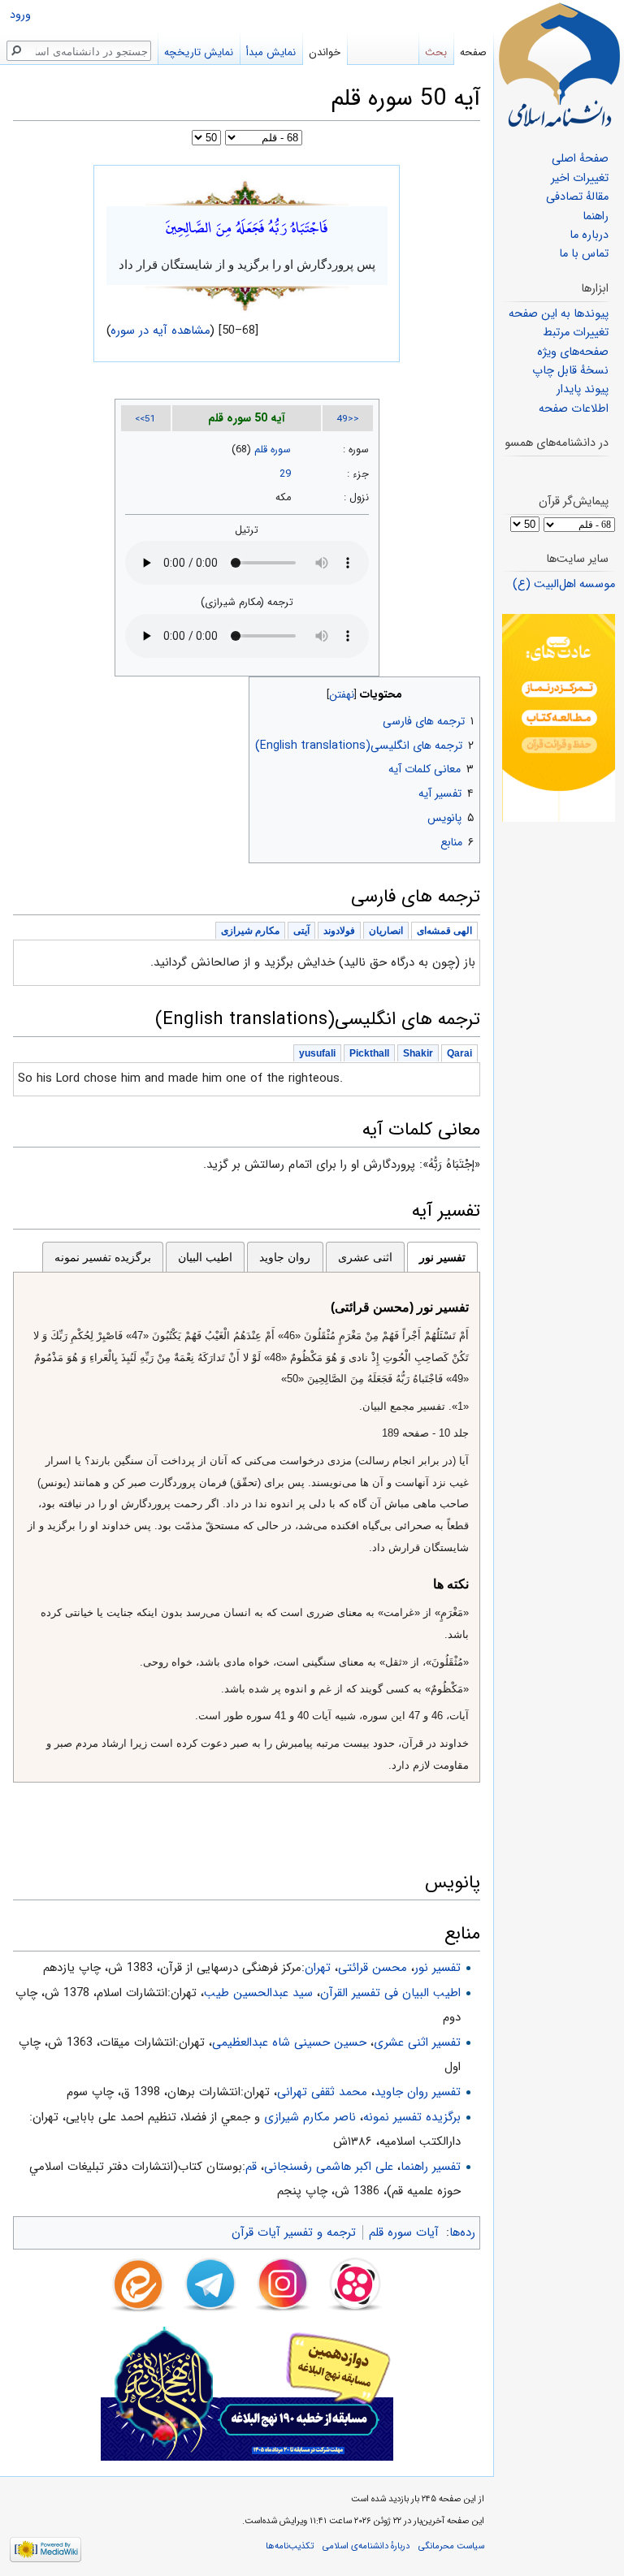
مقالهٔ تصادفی (577, 197)
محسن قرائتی (373, 1968)
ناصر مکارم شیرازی (310, 2117)
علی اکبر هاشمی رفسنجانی (329, 2167)
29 (285, 474)
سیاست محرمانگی (451, 2546)
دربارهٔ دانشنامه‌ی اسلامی (366, 2546)
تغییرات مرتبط (576, 333)
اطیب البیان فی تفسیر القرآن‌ (390, 1993)
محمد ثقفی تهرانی (322, 2092)
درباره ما (589, 235)
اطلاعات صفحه (574, 409)
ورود (20, 15)
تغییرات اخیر (580, 178)
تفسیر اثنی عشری (417, 2042)
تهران (318, 1968)
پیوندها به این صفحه (559, 314)
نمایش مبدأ (271, 52)
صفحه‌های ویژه (573, 352)
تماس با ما (584, 254)
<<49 (348, 419)
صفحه (473, 52)
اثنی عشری (365, 1257)
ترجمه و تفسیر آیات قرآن (294, 2232)
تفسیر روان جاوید (418, 2092)
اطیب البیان (205, 1257)
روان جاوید (285, 1257)
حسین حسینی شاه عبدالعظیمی (289, 2042)
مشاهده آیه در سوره (161, 331)
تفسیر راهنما (431, 2167)
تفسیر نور (442, 1257)
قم (251, 2167)
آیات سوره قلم (404, 2232)
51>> (145, 419)
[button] (466, 691)
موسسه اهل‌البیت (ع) (564, 584)
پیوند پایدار (583, 389)
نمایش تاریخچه (199, 52)
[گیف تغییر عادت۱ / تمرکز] (559, 717)
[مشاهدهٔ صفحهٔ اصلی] (559, 65)
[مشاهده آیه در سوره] (247, 192)
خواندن (325, 52)
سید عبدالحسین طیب (258, 1993)
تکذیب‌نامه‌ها (290, 2546)
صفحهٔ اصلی (580, 159)
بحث (436, 52)
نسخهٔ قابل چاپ (570, 371)
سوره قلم (273, 450)
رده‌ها (462, 2232)
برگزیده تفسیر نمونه (103, 1257)
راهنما (596, 216)
